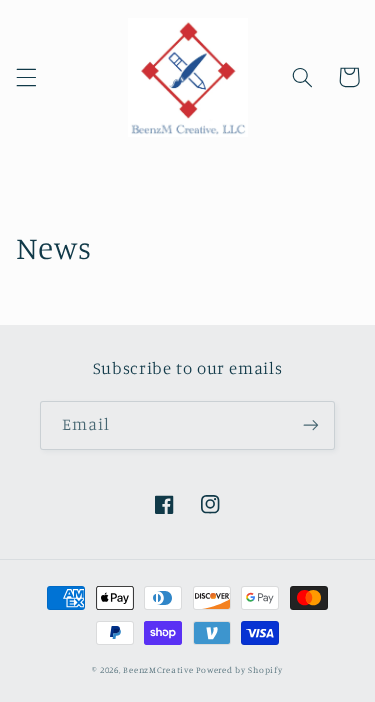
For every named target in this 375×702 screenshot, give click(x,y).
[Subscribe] (311, 425)
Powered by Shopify (239, 669)
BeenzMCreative (158, 669)
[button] (26, 77)
